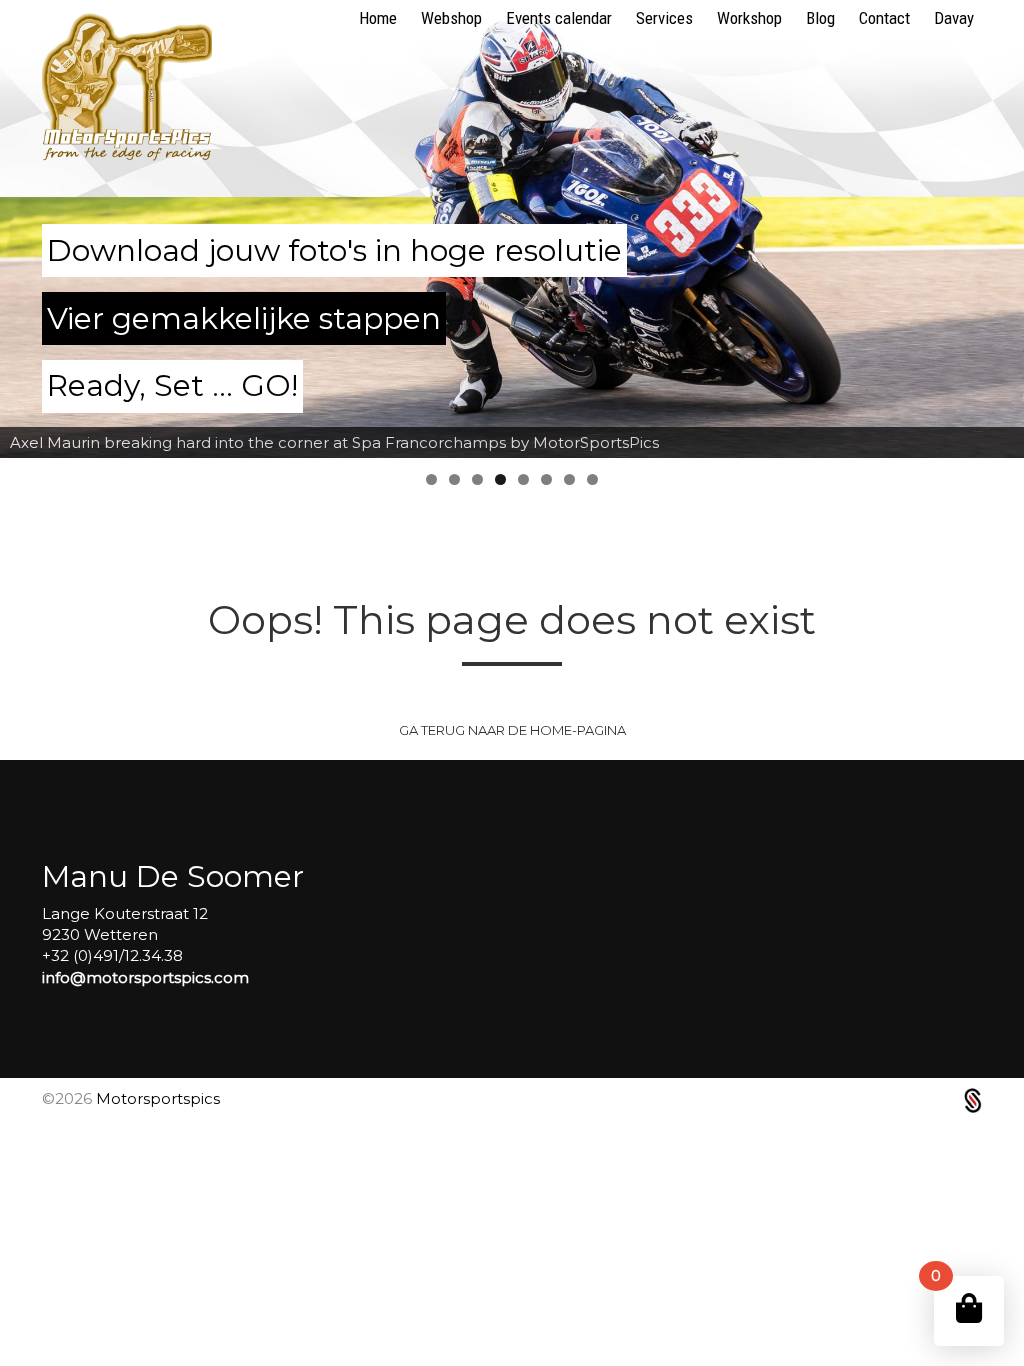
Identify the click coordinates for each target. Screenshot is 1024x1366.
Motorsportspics (158, 1098)
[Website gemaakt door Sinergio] (973, 1099)
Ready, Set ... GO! (172, 385)
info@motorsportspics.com (145, 977)
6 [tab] (546, 479)
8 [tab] (592, 479)
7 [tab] (569, 479)
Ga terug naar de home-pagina (512, 730)
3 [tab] (477, 479)
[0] (969, 1308)
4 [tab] (500, 479)
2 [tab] (454, 479)
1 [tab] (431, 479)
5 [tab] (523, 479)
